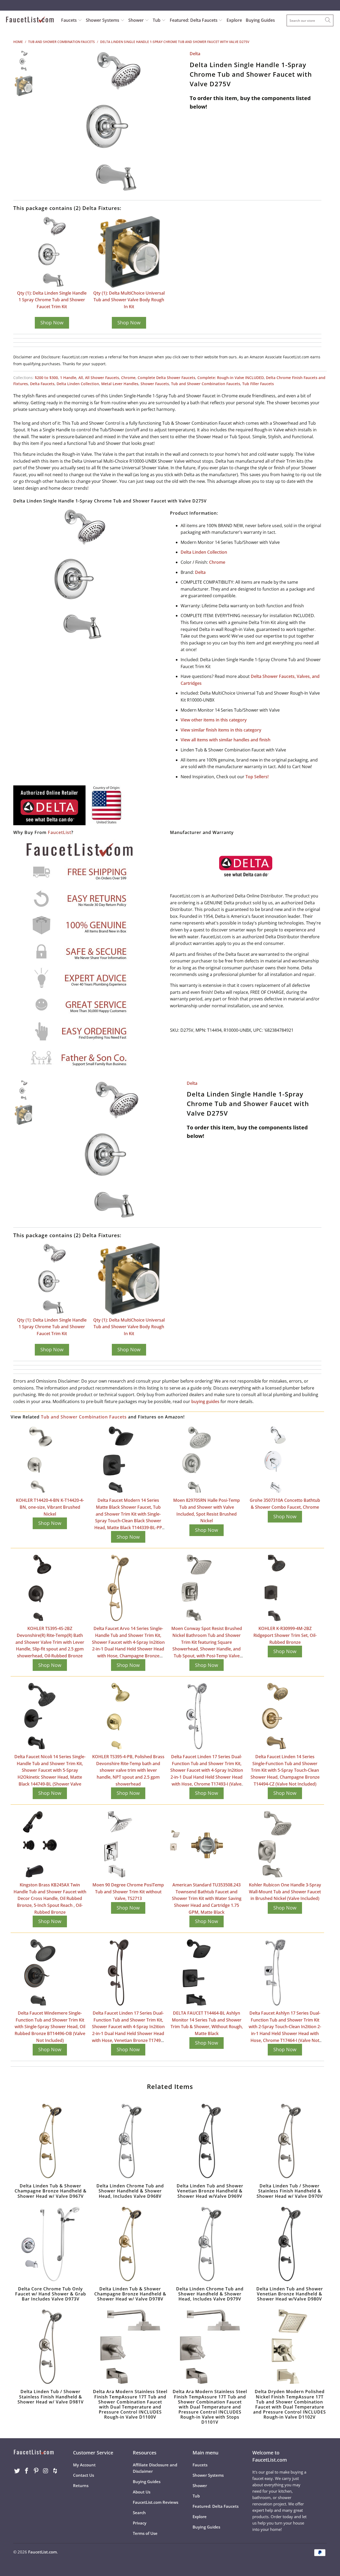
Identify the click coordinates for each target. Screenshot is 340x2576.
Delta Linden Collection (78, 384)
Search (139, 2513)
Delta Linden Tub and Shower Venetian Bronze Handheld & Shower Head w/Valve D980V (290, 2244)
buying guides (205, 1401)
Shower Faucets (155, 384)
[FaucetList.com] (30, 20)
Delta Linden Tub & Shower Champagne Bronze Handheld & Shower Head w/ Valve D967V (50, 2141)
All (81, 378)
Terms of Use (145, 2533)
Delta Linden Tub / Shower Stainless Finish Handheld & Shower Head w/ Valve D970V (290, 2141)
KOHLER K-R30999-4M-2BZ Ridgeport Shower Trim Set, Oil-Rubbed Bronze (285, 1635)
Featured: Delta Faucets (194, 20)
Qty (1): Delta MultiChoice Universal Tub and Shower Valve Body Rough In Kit (129, 300)
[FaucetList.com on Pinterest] (36, 2471)
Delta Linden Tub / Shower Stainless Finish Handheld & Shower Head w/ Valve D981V (50, 2347)
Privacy (140, 2523)
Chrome (128, 378)
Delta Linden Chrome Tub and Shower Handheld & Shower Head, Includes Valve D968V (130, 2141)
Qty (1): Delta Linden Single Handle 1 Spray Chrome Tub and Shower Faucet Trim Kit (52, 300)
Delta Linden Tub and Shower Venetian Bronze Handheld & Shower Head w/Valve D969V (210, 2141)
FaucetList (59, 832)
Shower (137, 20)
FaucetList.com (42, 2552)
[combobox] (310, 20)
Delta (195, 54)
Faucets (69, 20)
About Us (142, 2492)
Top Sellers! (257, 777)
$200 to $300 (46, 378)
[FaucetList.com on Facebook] (27, 2471)
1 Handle (68, 378)
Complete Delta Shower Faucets (166, 378)
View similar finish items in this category (221, 730)
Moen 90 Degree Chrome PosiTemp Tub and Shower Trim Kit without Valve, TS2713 (128, 1892)
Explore (234, 20)
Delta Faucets (42, 384)
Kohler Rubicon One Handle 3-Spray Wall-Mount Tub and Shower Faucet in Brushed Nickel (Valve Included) (285, 1892)
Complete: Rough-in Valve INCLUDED (231, 378)
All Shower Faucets (102, 378)
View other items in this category (214, 720)
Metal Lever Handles (120, 384)
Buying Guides (260, 20)
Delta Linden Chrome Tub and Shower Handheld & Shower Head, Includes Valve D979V (210, 2244)
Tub (157, 20)
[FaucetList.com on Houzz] (55, 2471)
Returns (81, 2485)
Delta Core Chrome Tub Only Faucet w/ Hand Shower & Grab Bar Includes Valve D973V (50, 2244)
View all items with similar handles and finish (226, 740)
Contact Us (84, 2475)
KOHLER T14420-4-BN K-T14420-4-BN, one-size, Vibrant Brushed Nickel (50, 1507)
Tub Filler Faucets (258, 384)
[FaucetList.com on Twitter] (17, 2471)
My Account (84, 2465)
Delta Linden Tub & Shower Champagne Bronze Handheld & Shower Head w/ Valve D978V (130, 2244)
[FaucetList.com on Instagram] (46, 2471)
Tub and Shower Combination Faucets (206, 384)
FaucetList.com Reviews (156, 2502)
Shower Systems (103, 20)
